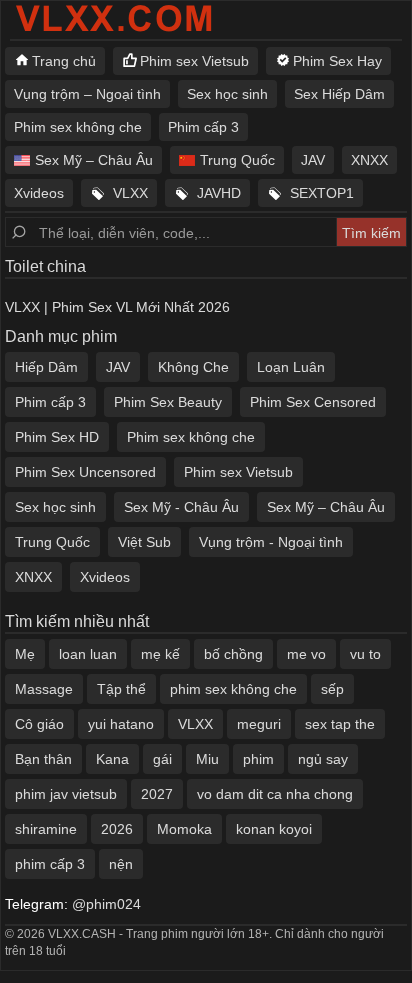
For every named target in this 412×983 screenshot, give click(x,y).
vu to (365, 654)
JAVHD (219, 193)
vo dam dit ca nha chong (275, 794)
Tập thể (121, 689)
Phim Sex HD (57, 437)
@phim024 (106, 904)
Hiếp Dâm (46, 367)
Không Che (193, 367)
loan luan (88, 654)
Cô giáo (39, 724)
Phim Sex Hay (337, 61)
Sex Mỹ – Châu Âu (94, 160)
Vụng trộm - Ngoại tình (271, 542)
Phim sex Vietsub (194, 61)
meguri (259, 724)
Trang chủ (64, 61)
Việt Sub (144, 542)
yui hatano (121, 724)
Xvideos (39, 193)
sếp (332, 689)
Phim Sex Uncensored (85, 472)
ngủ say (323, 759)
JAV (313, 160)
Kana (112, 759)
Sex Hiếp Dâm (339, 94)
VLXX (130, 193)
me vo (306, 654)
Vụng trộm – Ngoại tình (87, 94)
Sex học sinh (227, 94)
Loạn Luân (291, 367)
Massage (44, 689)
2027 (157, 794)
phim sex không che (233, 689)
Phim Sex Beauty (168, 402)
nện (121, 864)
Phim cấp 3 (203, 127)
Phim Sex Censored (313, 402)
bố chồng (233, 654)
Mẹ (25, 654)
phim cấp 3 (50, 864)
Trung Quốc (237, 160)
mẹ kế (160, 654)
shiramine (46, 829)
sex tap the (340, 724)
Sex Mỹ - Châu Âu (181, 507)
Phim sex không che (78, 127)
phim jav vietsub (66, 794)
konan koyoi (274, 829)
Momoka (184, 829)
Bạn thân (43, 759)
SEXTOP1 (322, 193)
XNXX (369, 160)
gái (162, 759)
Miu (207, 759)
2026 (117, 829)
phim (258, 759)
